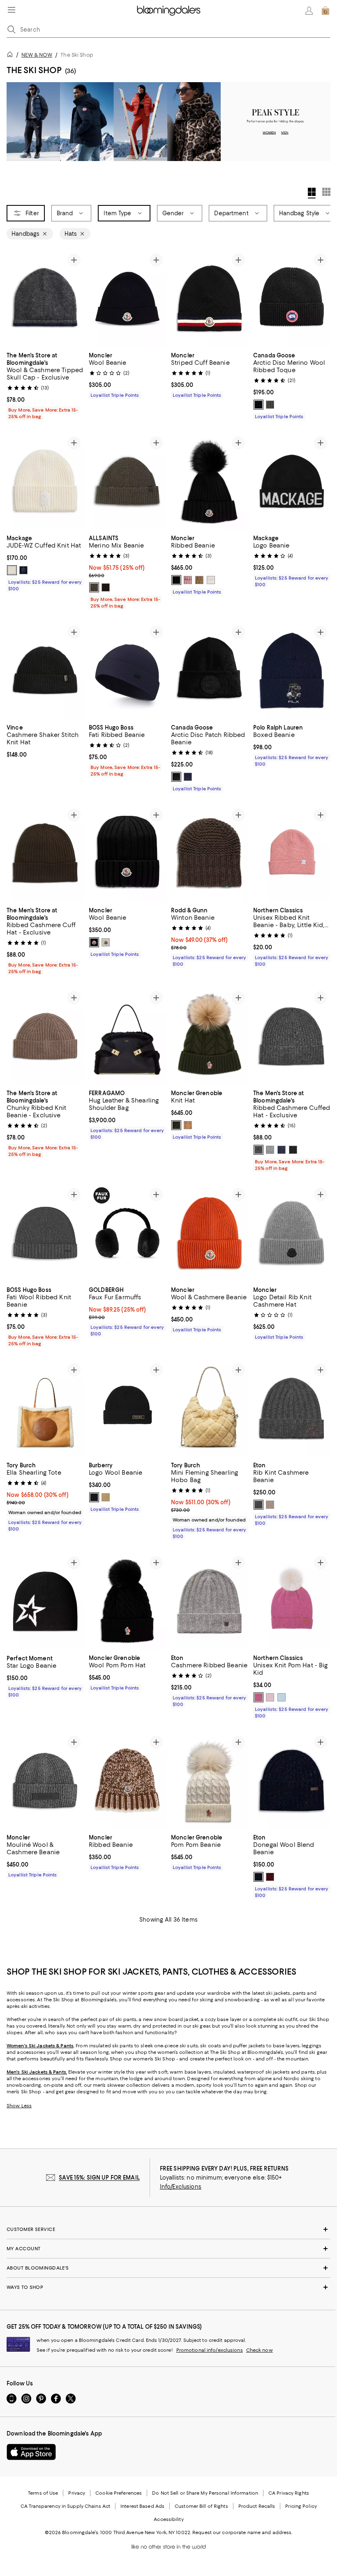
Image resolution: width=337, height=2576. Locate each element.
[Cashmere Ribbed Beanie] (210, 1601)
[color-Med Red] (270, 1878)
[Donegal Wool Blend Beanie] (292, 1781)
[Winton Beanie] (210, 853)
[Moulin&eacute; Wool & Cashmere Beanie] (45, 1781)
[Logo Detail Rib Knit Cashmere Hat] (292, 1233)
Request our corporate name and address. (242, 2533)
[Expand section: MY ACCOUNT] (168, 2249)
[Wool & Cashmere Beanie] (210, 1233)
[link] (45, 385)
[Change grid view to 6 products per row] (326, 192)
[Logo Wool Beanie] (127, 1409)
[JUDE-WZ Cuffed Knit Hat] (45, 481)
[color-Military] (188, 1126)
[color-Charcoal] (259, 1150)
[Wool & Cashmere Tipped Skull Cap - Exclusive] (45, 298)
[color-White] (211, 580)
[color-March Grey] (94, 587)
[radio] (259, 405)
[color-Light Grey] (270, 1150)
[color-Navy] (23, 570)
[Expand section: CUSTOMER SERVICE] (168, 2230)
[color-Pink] (188, 580)
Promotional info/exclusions (210, 2351)
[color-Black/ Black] (176, 777)
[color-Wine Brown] (106, 587)
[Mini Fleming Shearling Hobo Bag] (210, 1409)
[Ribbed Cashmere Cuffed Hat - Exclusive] (292, 1037)
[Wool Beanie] (127, 298)
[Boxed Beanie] (292, 671)
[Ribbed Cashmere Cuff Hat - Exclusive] (45, 853)
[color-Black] (259, 405)
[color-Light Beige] (270, 1505)
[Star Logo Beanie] (45, 1601)
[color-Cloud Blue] (282, 1698)
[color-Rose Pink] (259, 1698)
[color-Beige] (199, 580)
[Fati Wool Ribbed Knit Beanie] (45, 1233)
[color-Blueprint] (282, 1150)
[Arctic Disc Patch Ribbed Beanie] (210, 671)
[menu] (12, 10)
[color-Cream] (12, 570)
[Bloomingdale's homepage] (12, 56)
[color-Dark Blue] (259, 1878)
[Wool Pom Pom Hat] (127, 1601)
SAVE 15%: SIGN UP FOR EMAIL (99, 2178)
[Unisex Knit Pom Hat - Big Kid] (292, 1601)
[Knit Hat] (210, 1037)
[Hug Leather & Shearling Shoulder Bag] (127, 1037)
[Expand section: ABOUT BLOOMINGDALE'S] (168, 2269)
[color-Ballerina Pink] (270, 1698)
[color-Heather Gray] (270, 405)
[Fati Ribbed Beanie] (127, 671)
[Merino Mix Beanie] (127, 481)
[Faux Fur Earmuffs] (127, 1233)
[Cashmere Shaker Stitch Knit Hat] (45, 671)
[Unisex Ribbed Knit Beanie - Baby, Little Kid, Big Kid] (292, 853)
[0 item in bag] (325, 11)
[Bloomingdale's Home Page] (169, 11)
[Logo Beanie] (292, 481)
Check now (260, 2351)
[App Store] (31, 2453)
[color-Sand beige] (106, 1498)
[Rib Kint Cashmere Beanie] (292, 1409)
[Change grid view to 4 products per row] (312, 193)
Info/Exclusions (181, 2187)
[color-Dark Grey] (259, 1505)
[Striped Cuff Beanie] (210, 298)
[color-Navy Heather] (188, 777)
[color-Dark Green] (176, 1126)
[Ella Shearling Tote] (45, 1409)
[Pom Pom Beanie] (210, 1781)
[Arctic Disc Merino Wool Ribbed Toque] (292, 298)
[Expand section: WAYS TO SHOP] (168, 2288)
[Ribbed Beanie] (210, 481)
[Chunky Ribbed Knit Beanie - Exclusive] (45, 1037)
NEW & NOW (37, 55)
